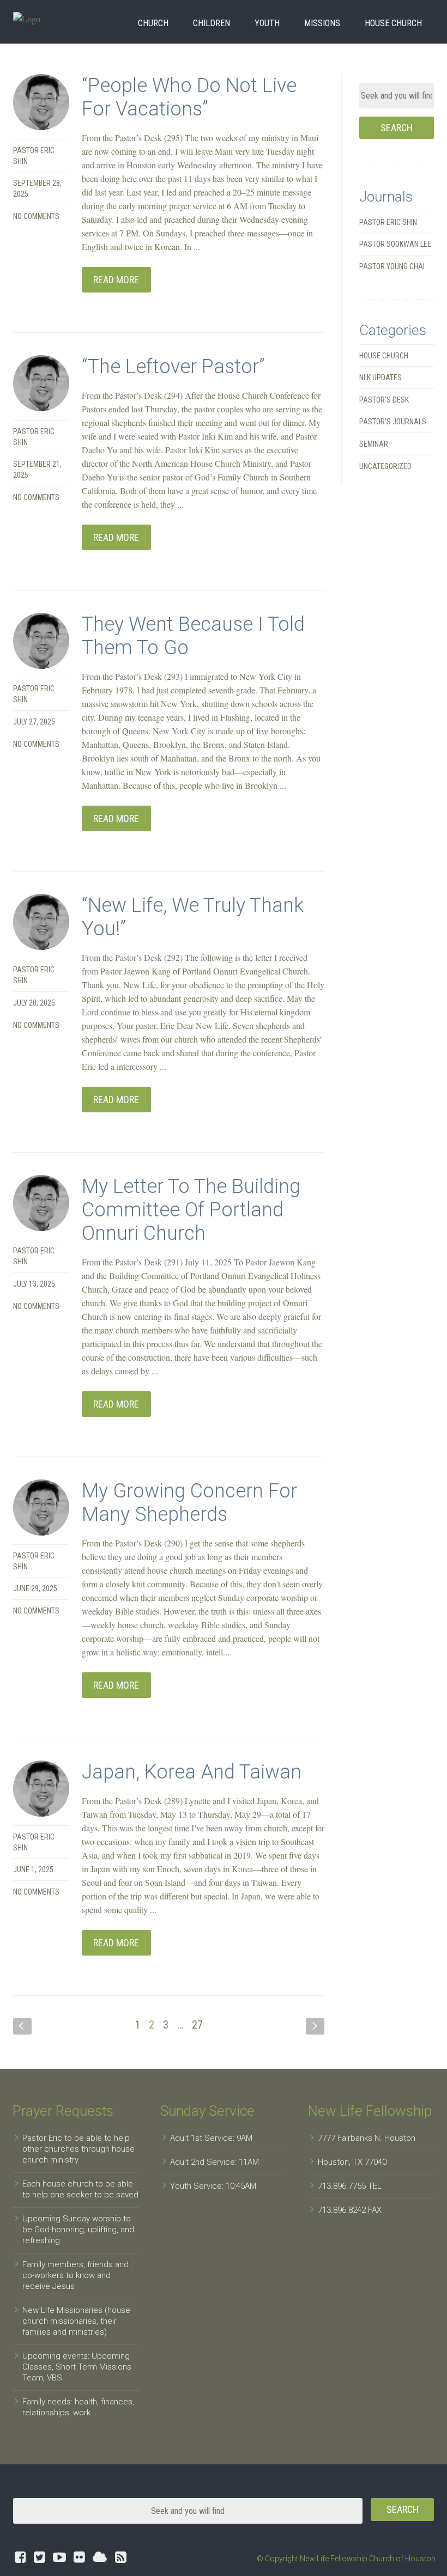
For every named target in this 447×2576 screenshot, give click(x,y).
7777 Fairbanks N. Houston (367, 2138)
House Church (393, 23)
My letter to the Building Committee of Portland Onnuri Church (191, 1210)
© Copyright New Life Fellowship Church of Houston (346, 2559)
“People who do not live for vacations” (189, 97)
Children (212, 23)
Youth (267, 23)
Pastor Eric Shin (388, 222)
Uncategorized (385, 466)
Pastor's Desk (384, 400)
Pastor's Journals (393, 422)
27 (197, 2025)
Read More (116, 280)
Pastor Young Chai (392, 266)
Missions (322, 23)
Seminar (374, 444)
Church (153, 23)
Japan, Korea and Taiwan (192, 1772)
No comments (36, 216)
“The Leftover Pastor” (173, 367)
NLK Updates (380, 377)
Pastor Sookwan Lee (395, 244)
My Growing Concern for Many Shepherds (189, 1503)
